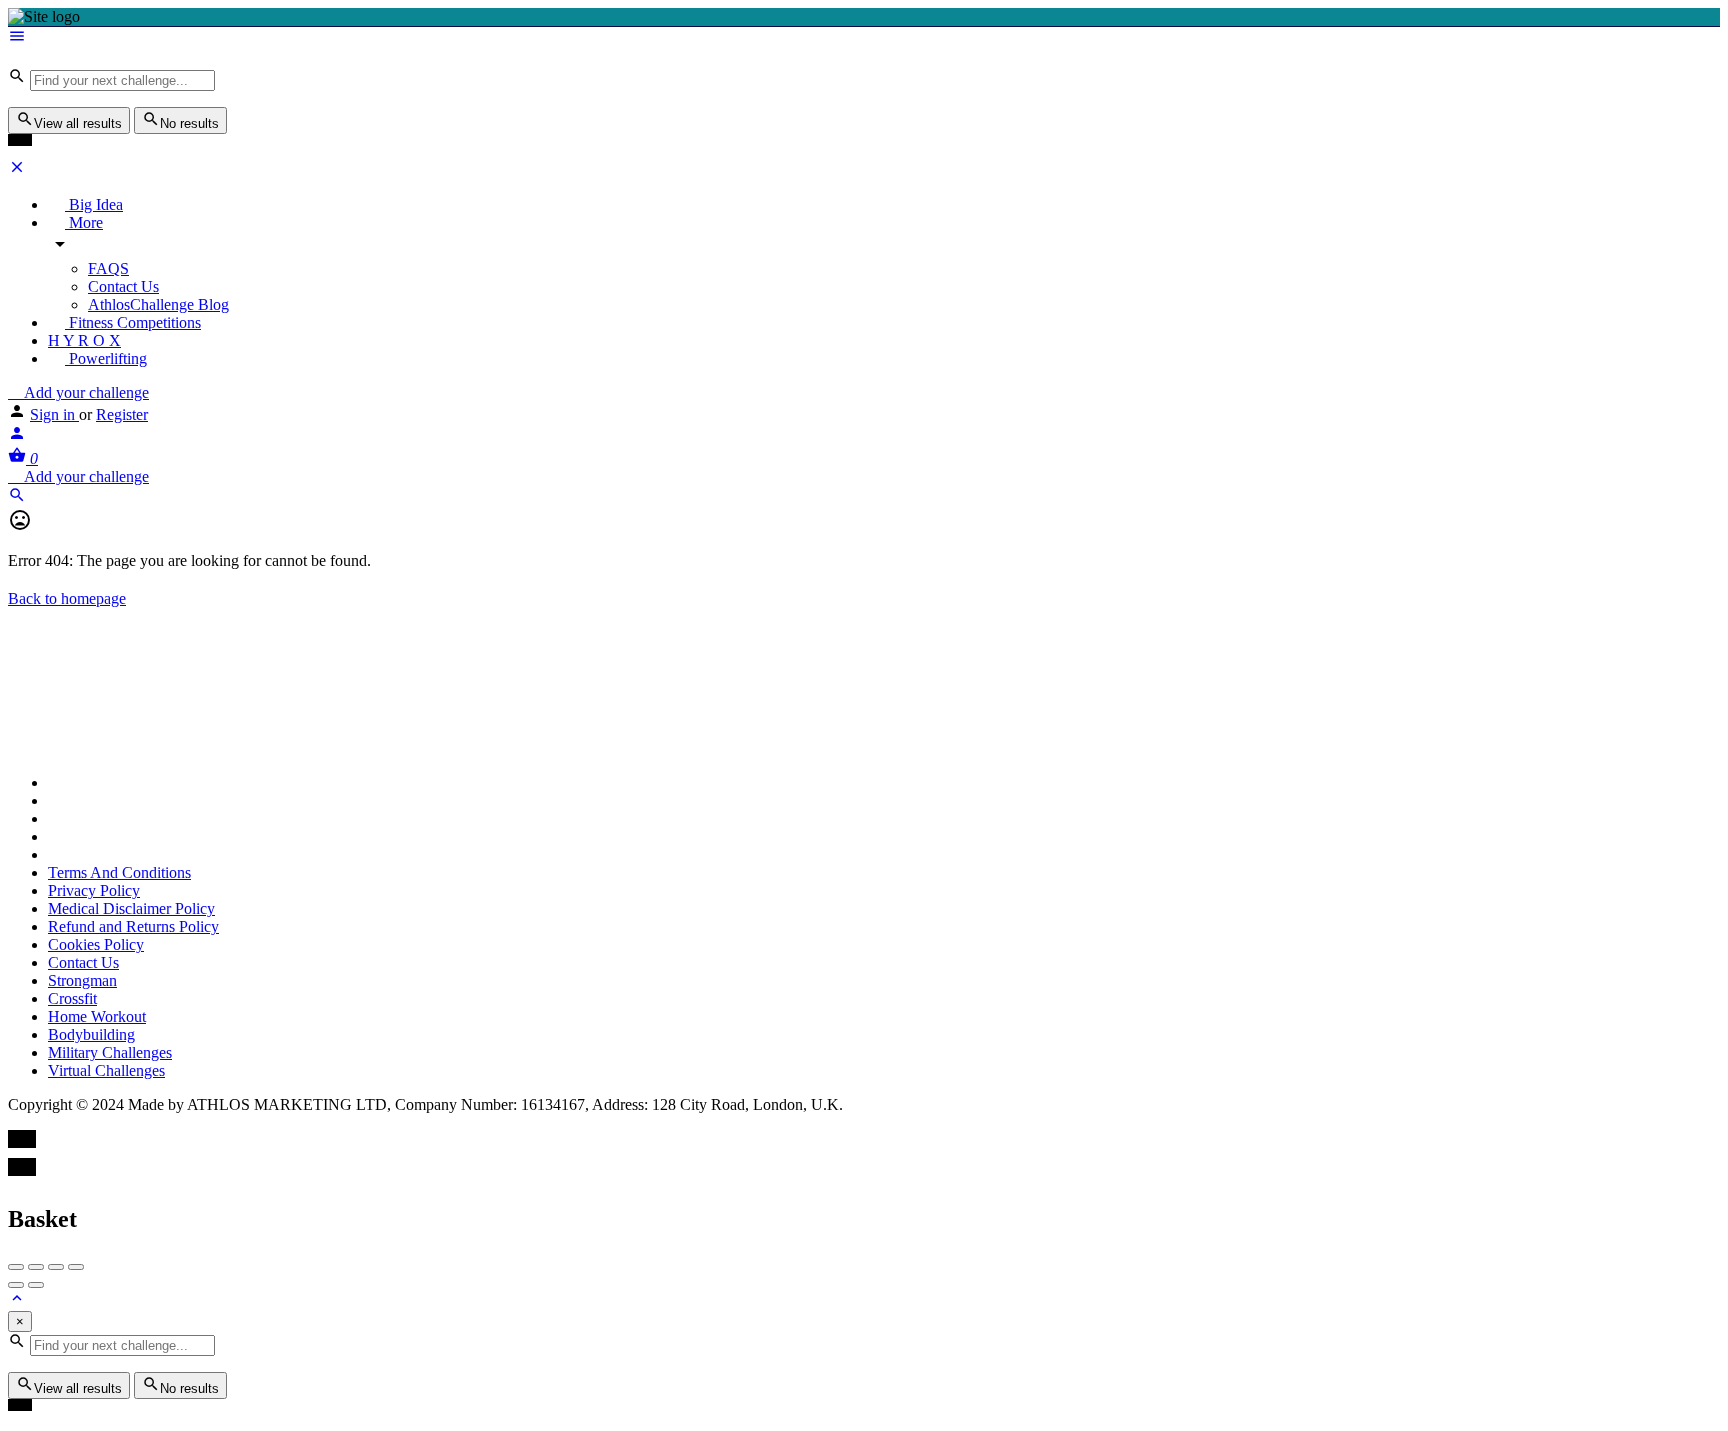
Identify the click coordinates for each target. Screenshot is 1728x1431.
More (84, 222)
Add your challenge (84, 392)
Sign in (54, 414)
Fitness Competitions (133, 322)
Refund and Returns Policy (133, 926)
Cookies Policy (96, 944)
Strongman (82, 980)
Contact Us (123, 286)
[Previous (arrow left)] (16, 1285)
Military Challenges (110, 1052)
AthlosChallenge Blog (158, 304)
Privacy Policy (94, 890)
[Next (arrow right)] (36, 1285)
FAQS (108, 268)
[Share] (36, 1267)
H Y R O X (84, 340)
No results (189, 123)
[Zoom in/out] (76, 1267)
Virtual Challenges (106, 1070)
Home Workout (97, 1016)
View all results (78, 123)
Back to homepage (67, 598)
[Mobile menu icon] (864, 38)
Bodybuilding (91, 1034)
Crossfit (72, 998)
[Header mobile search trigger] (17, 498)
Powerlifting (106, 358)
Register (122, 414)
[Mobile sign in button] (17, 436)
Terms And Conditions (119, 872)
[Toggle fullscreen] (56, 1267)
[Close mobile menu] (17, 170)
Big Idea (94, 204)
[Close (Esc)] (16, 1267)
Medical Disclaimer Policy (131, 908)
